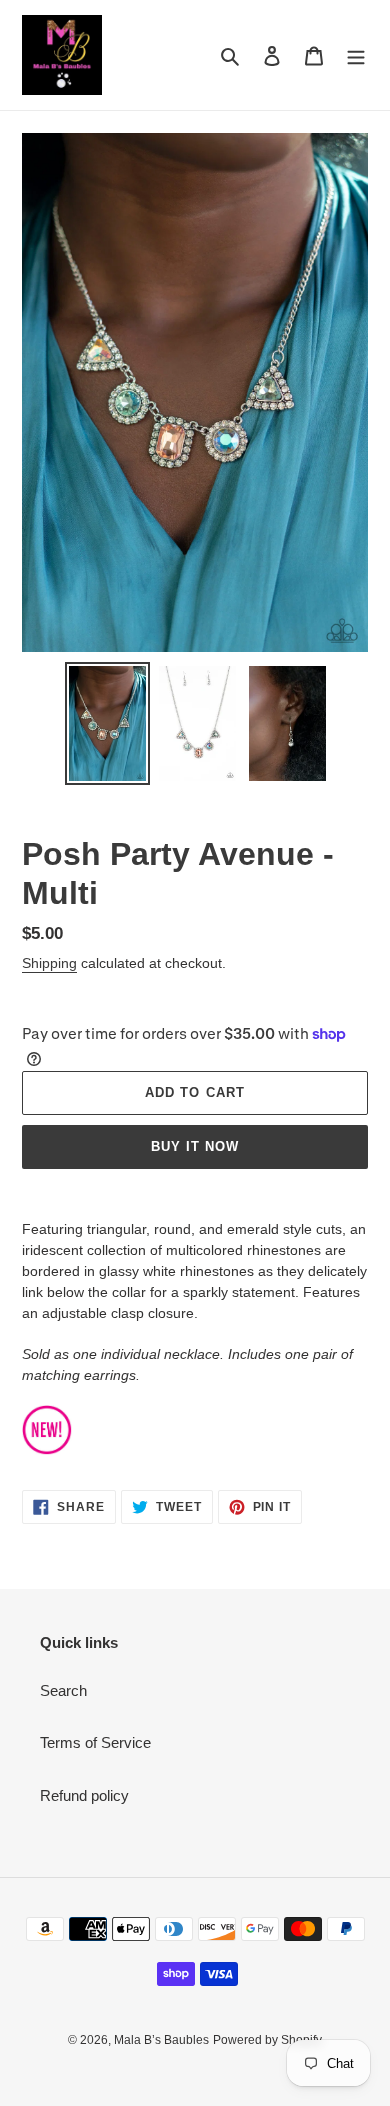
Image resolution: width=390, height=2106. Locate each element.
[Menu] (356, 55)
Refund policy (84, 1795)
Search (63, 1690)
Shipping (49, 963)
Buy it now (195, 1146)
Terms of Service (95, 1742)
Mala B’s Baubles (161, 2040)
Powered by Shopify (267, 2040)
